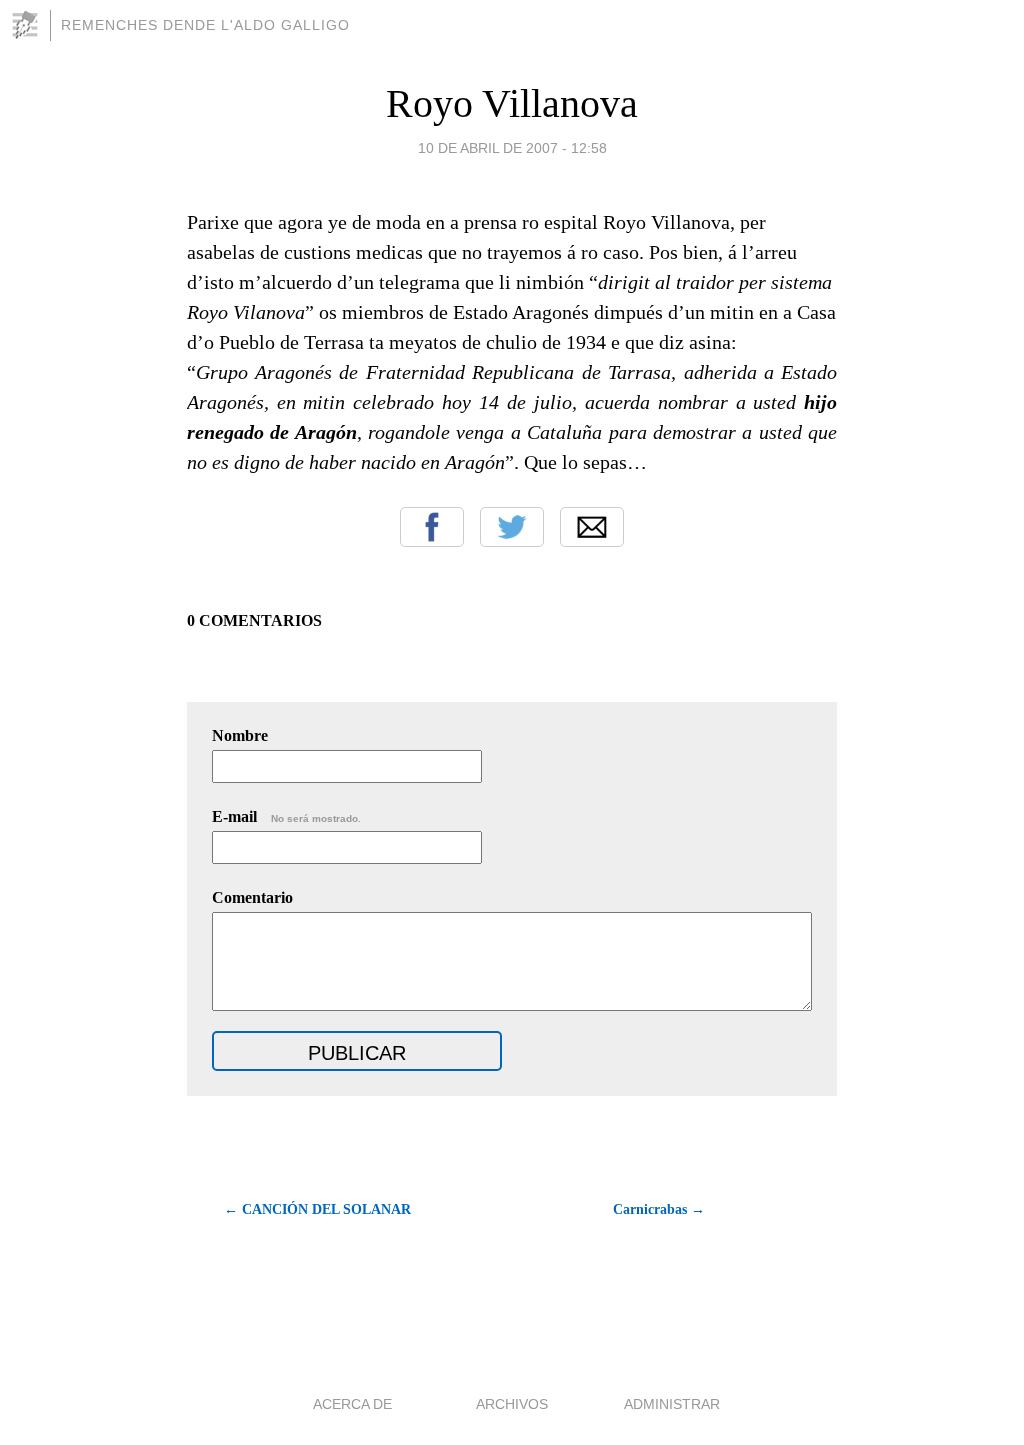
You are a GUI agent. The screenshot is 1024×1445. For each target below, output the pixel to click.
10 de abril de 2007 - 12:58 (512, 148)
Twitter (512, 527)
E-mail (286, 816)
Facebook (432, 527)
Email (592, 527)
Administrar (672, 1404)
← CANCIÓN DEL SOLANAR (317, 1209)
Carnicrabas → (659, 1209)
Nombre (240, 735)
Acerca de (352, 1404)
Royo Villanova (512, 103)
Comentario (252, 897)
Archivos (512, 1404)
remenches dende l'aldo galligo (205, 25)
